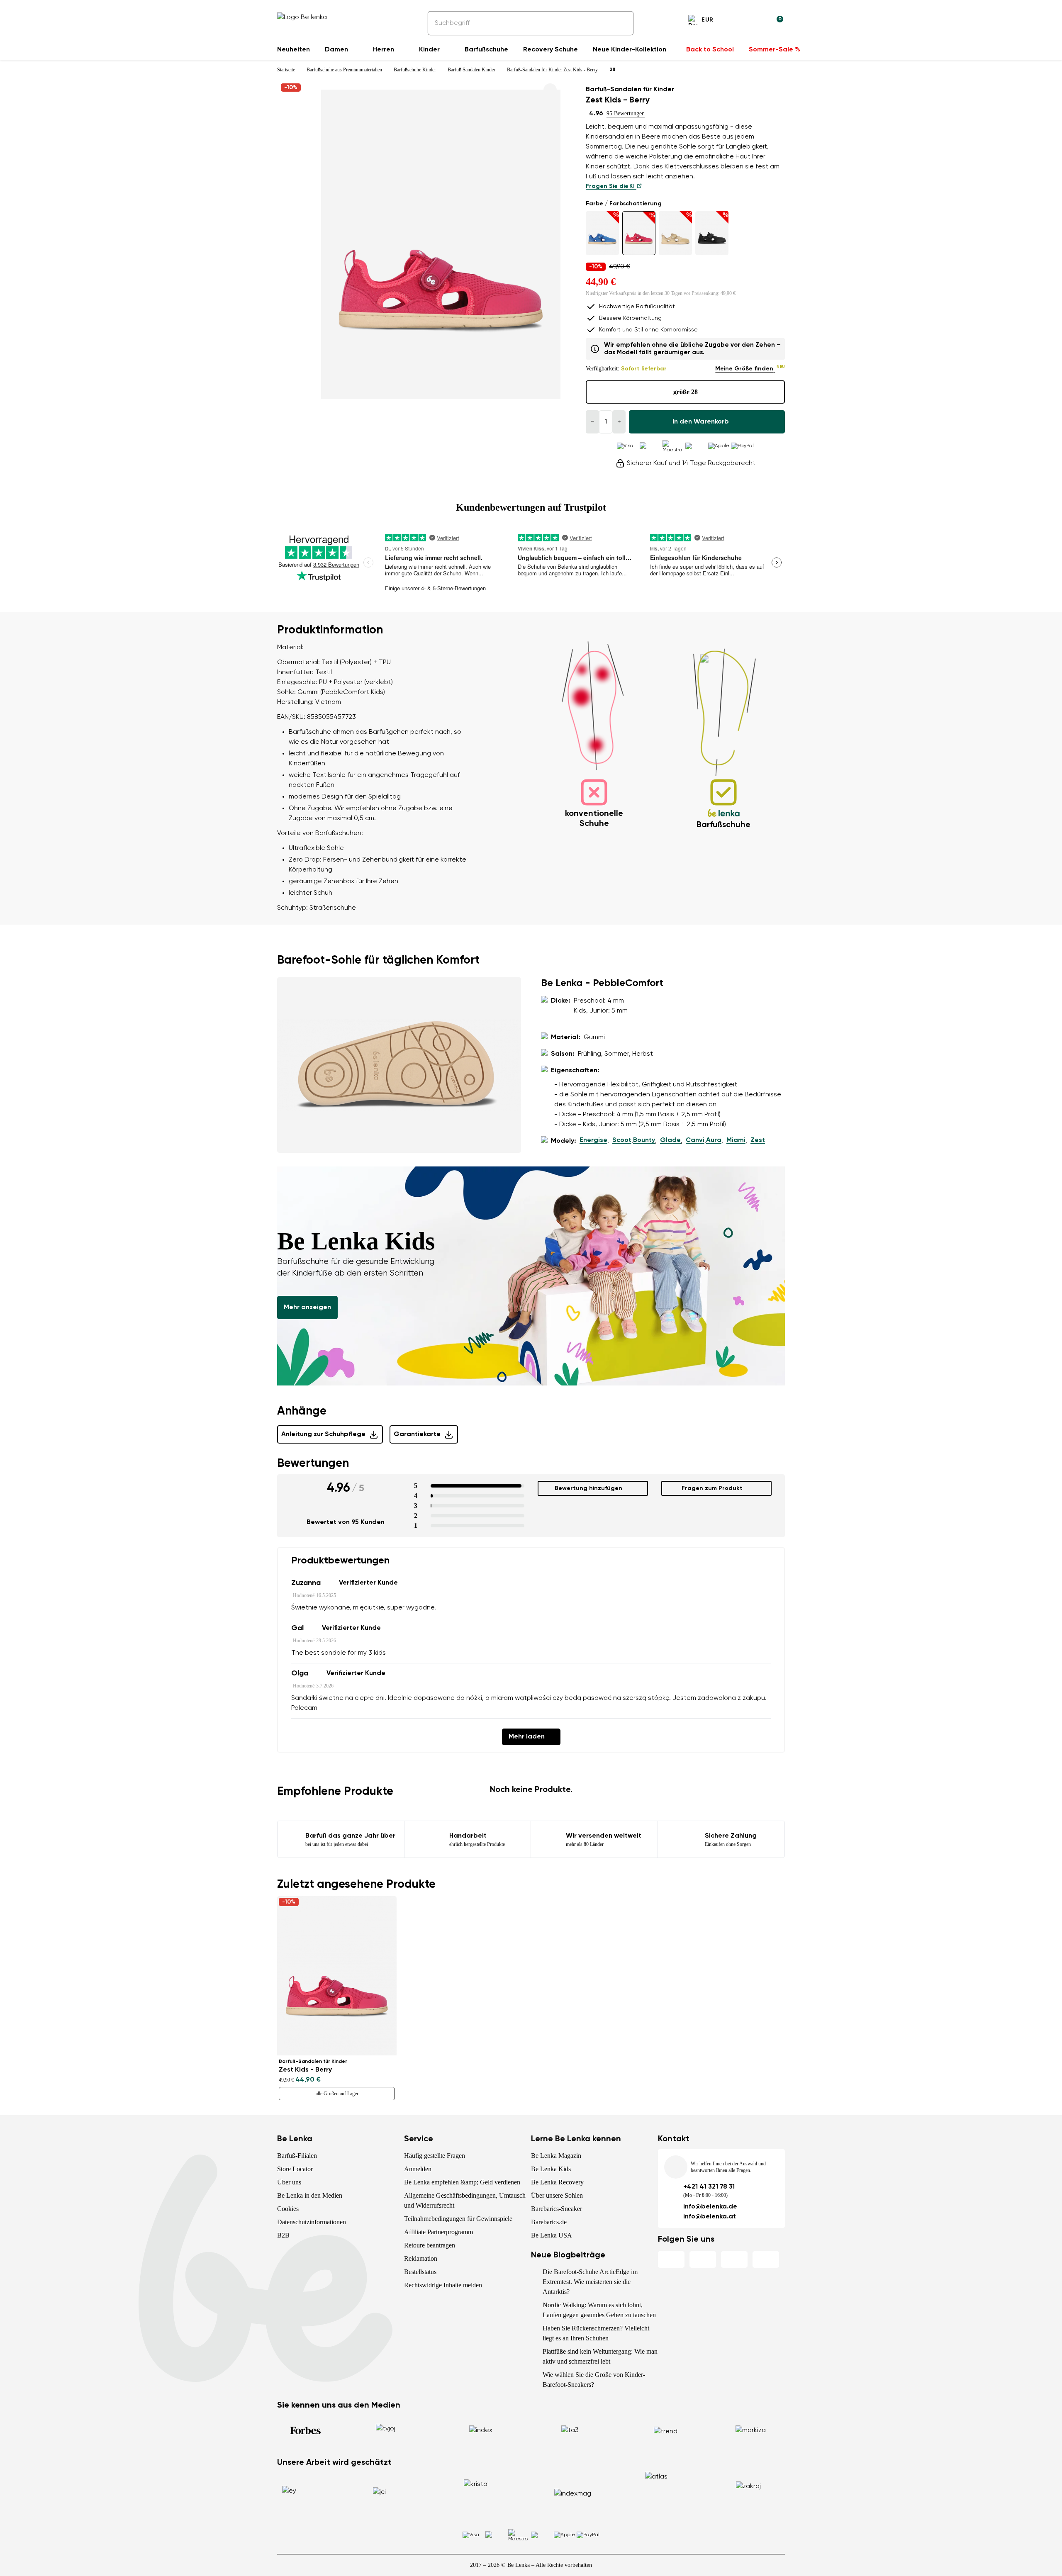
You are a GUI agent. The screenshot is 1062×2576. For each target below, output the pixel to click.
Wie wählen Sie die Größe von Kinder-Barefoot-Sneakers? (594, 2380)
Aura (714, 1140)
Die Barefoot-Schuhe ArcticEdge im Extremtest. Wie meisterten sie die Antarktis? (590, 2282)
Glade (670, 1140)
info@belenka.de (710, 2207)
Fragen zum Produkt (712, 1488)
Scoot (622, 1140)
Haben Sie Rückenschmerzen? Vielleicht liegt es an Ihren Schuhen (596, 2333)
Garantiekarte (417, 1434)
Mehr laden (527, 1737)
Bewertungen (313, 1463)
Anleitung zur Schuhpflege (323, 1434)
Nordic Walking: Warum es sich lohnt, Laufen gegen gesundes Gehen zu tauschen (599, 2310)
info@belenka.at (710, 2217)
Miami (736, 1140)
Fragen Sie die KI (611, 186)
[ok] (621, 23)
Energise (593, 1140)
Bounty (644, 1140)
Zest (758, 1140)
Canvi (695, 1140)
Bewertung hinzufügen (588, 1488)
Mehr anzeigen (307, 1307)
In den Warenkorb (701, 422)
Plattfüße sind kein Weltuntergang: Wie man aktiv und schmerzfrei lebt (600, 2356)
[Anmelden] (757, 21)
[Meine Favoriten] (737, 21)
